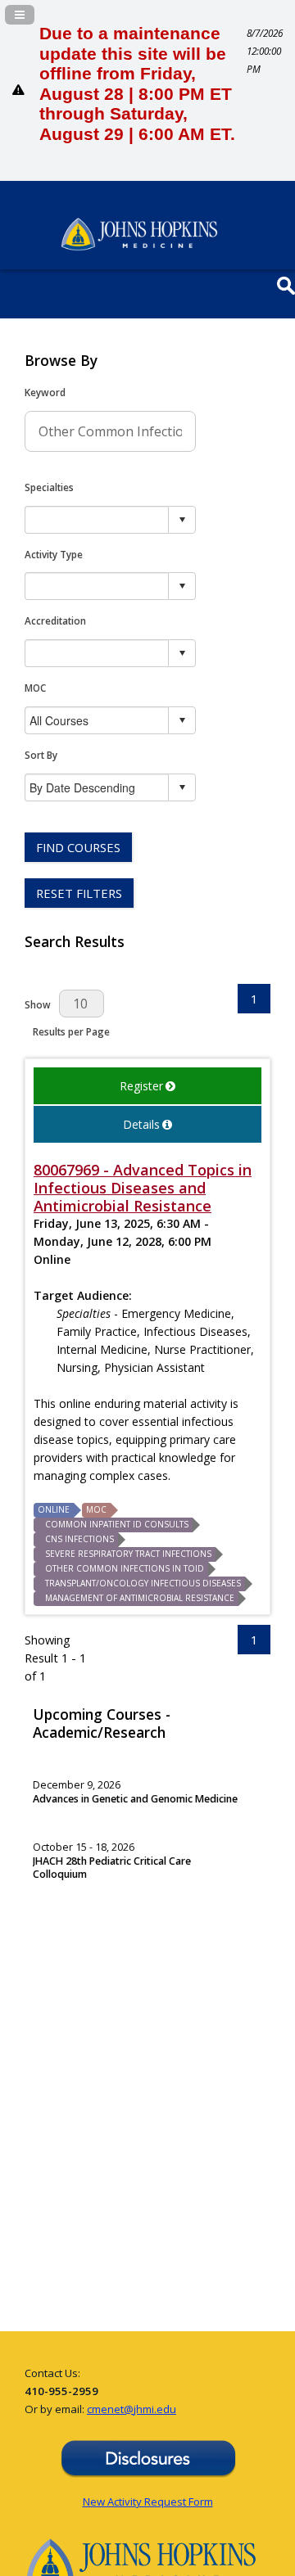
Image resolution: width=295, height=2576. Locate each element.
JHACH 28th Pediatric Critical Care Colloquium (112, 1868)
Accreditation (55, 620)
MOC (35, 688)
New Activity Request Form (148, 2502)
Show (38, 1004)
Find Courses (78, 847)
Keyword (45, 392)
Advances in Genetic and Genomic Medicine (135, 1799)
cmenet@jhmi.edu (132, 2409)
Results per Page (71, 1031)
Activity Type (54, 554)
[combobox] (97, 519)
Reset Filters (79, 893)
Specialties (49, 487)
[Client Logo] (139, 246)
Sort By (41, 755)
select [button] (182, 520)
